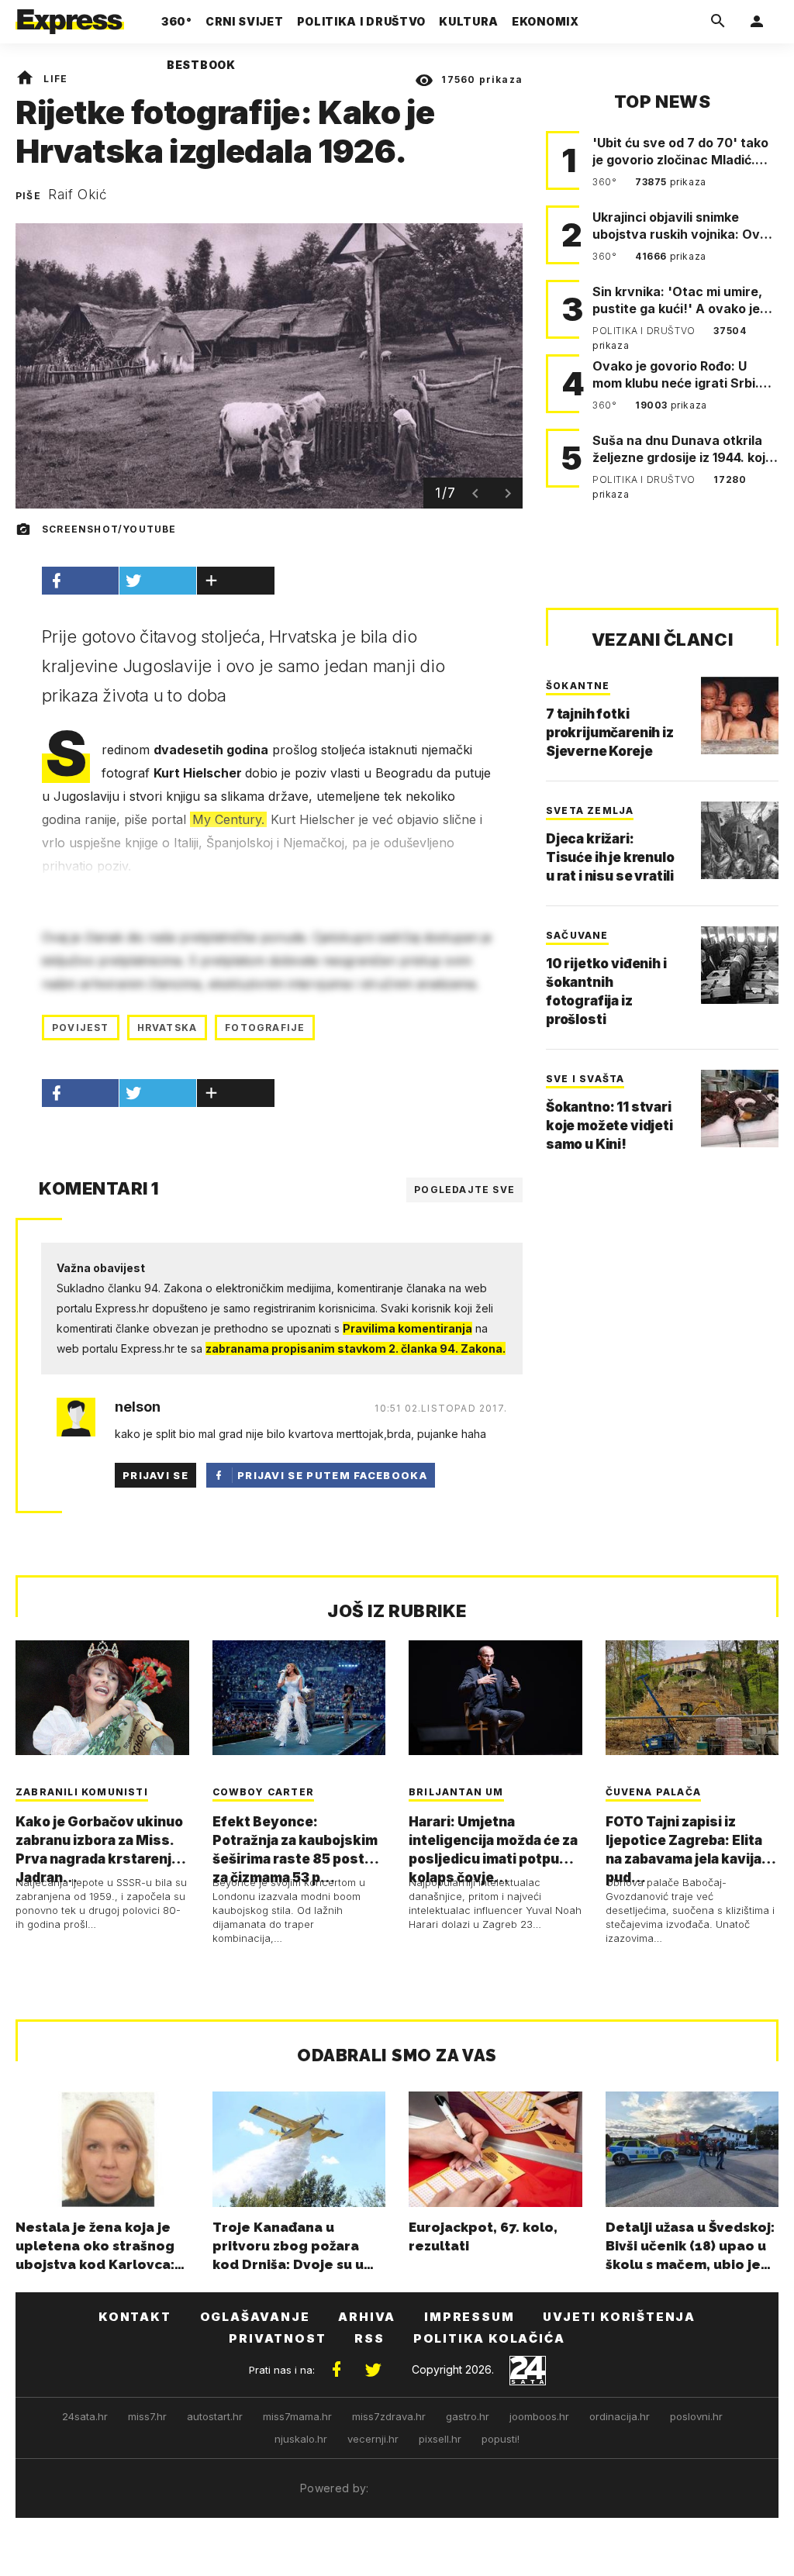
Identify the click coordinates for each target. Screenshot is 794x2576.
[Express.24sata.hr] (70, 17)
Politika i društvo (645, 331)
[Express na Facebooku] (337, 2370)
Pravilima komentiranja (407, 1328)
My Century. (228, 819)
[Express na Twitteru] (373, 2370)
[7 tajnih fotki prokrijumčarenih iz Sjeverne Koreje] (740, 716)
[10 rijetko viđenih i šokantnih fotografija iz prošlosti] (740, 965)
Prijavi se (155, 1475)
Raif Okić (78, 195)
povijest (81, 1028)
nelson (138, 1407)
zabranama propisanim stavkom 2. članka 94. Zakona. (356, 1348)
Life (55, 79)
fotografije (265, 1028)
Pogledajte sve (464, 1190)
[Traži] (718, 22)
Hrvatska (167, 1028)
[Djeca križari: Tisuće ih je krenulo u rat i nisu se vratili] (740, 840)
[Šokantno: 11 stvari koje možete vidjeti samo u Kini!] (740, 1109)
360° (606, 182)
